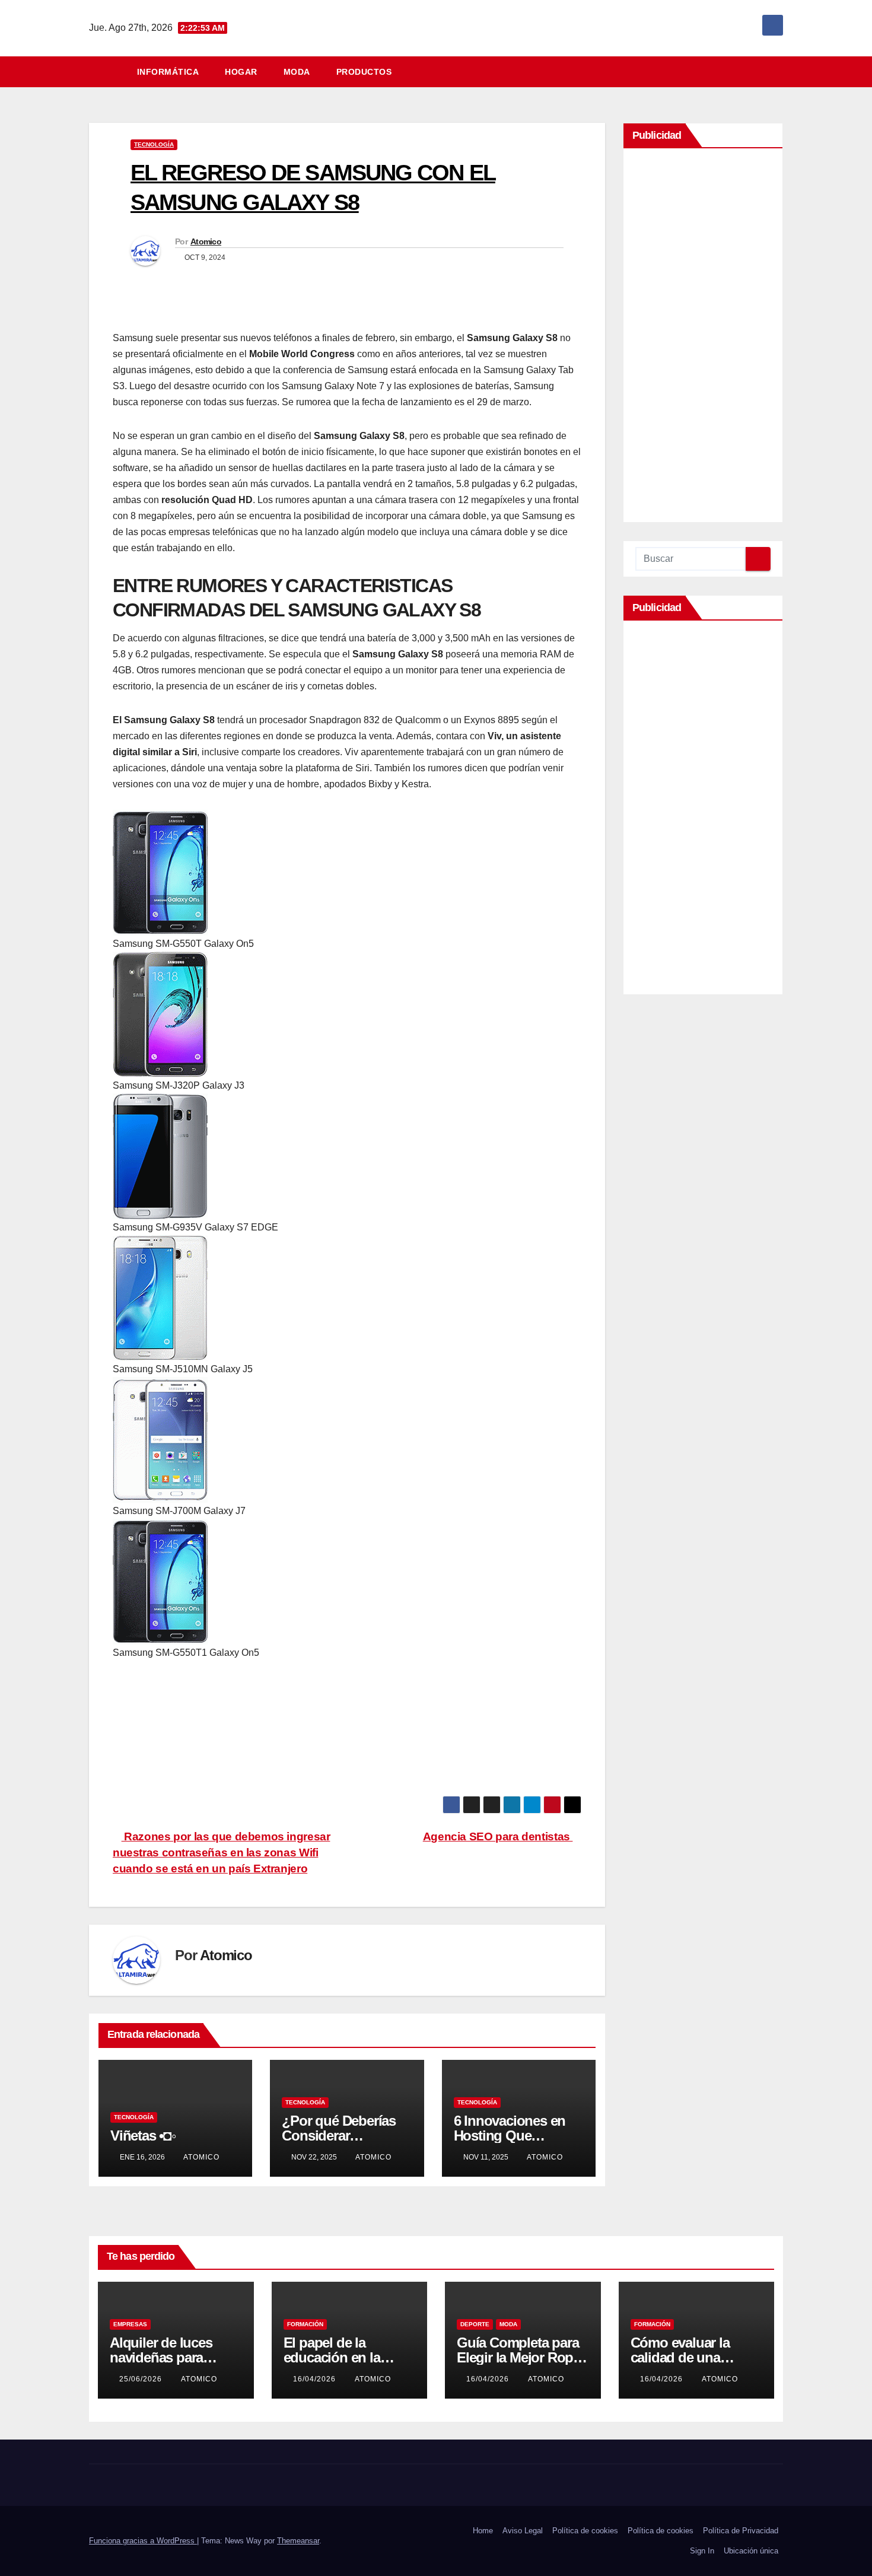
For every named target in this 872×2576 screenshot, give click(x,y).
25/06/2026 (142, 2379)
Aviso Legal (523, 2531)
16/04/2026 (316, 2379)
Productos (364, 72)
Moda (297, 72)
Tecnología (154, 144)
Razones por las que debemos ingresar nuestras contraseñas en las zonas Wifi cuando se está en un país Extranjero (221, 1853)
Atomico (206, 241)
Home (483, 2531)
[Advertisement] (703, 338)
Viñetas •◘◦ (143, 2135)
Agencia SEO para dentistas (498, 1836)
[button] (779, 71)
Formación (305, 2324)
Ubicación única (751, 2551)
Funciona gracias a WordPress (143, 2541)
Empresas (130, 2324)
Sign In (702, 2551)
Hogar (241, 72)
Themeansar (298, 2541)
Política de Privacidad (741, 2531)
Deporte (475, 2324)
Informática (168, 72)
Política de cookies (585, 2531)
